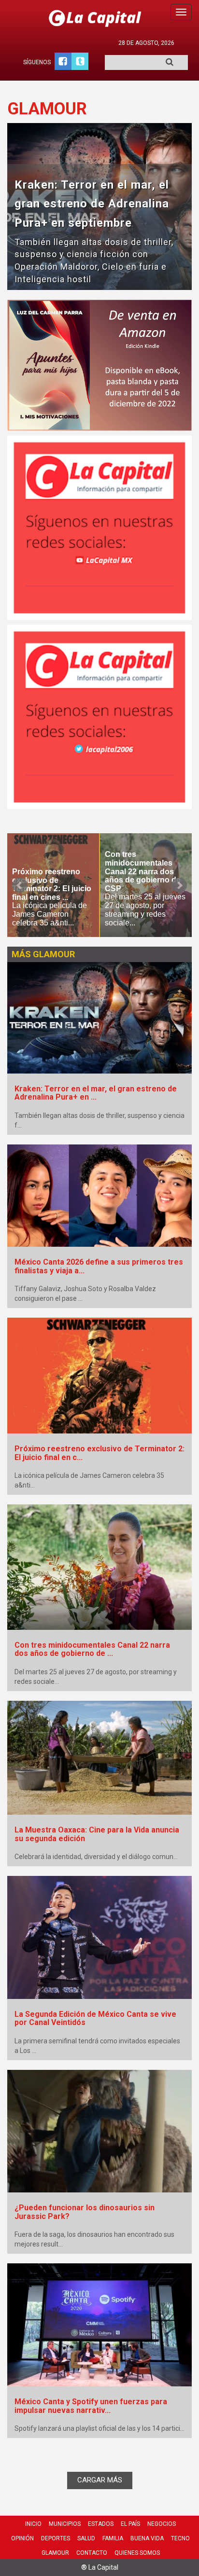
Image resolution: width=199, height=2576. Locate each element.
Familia (113, 2538)
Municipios (65, 2524)
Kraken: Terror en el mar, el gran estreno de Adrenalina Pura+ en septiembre (92, 204)
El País (130, 2524)
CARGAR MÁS (100, 2480)
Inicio (33, 2524)
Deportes (56, 2538)
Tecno (180, 2538)
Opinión (22, 2538)
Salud (86, 2538)
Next (179, 885)
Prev (20, 885)
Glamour (55, 2553)
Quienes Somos (137, 2553)
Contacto (92, 2553)
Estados (101, 2524)
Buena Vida (147, 2538)
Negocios (162, 2524)
